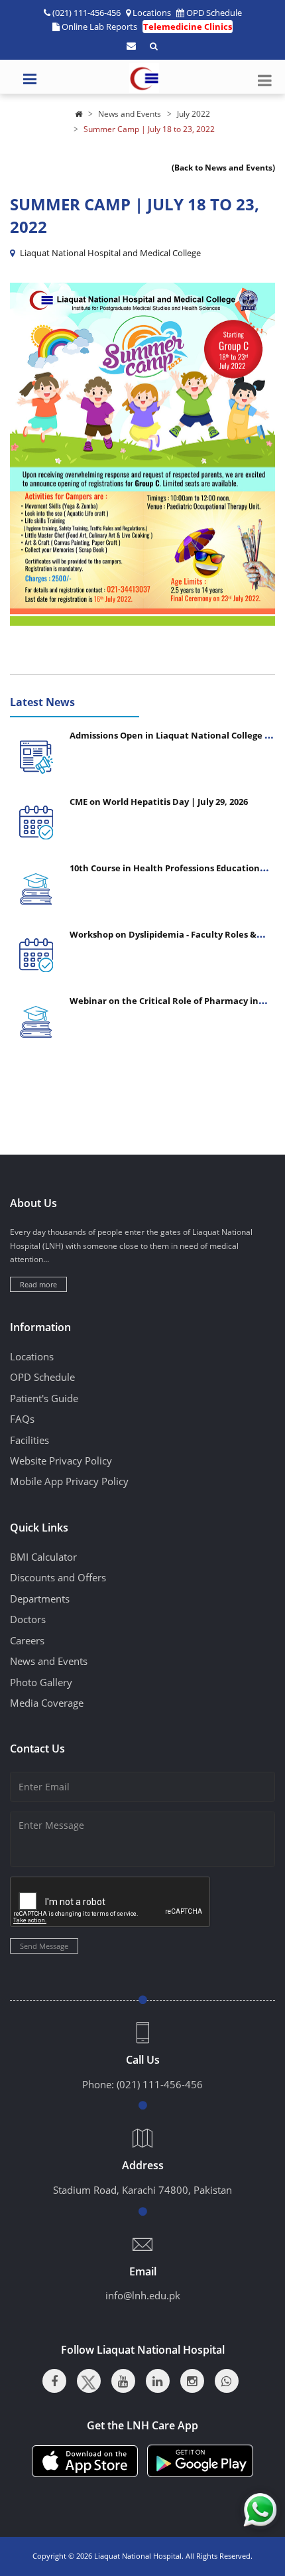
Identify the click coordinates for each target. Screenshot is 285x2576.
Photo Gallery (41, 1682)
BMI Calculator (43, 1557)
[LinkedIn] (158, 2381)
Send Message (44, 1946)
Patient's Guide (44, 1398)
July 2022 (194, 114)
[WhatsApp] (227, 2381)
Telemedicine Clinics (188, 27)
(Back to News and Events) (223, 168)
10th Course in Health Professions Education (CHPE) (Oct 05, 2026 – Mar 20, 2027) (165, 873)
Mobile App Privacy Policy (69, 1481)
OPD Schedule (214, 13)
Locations (152, 13)
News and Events (130, 114)
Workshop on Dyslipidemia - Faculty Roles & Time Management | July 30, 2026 (163, 940)
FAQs (22, 1419)
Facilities (29, 1440)
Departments (40, 1599)
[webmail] (131, 46)
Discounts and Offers (58, 1577)
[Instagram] (192, 2381)
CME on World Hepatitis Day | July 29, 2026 (159, 802)
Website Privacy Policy (61, 1461)
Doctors (28, 1619)
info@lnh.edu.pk (143, 2295)
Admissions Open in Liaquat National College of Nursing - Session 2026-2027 (171, 741)
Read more (38, 1284)
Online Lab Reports (99, 27)
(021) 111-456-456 (160, 2084)
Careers (27, 1640)
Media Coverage (47, 1703)
